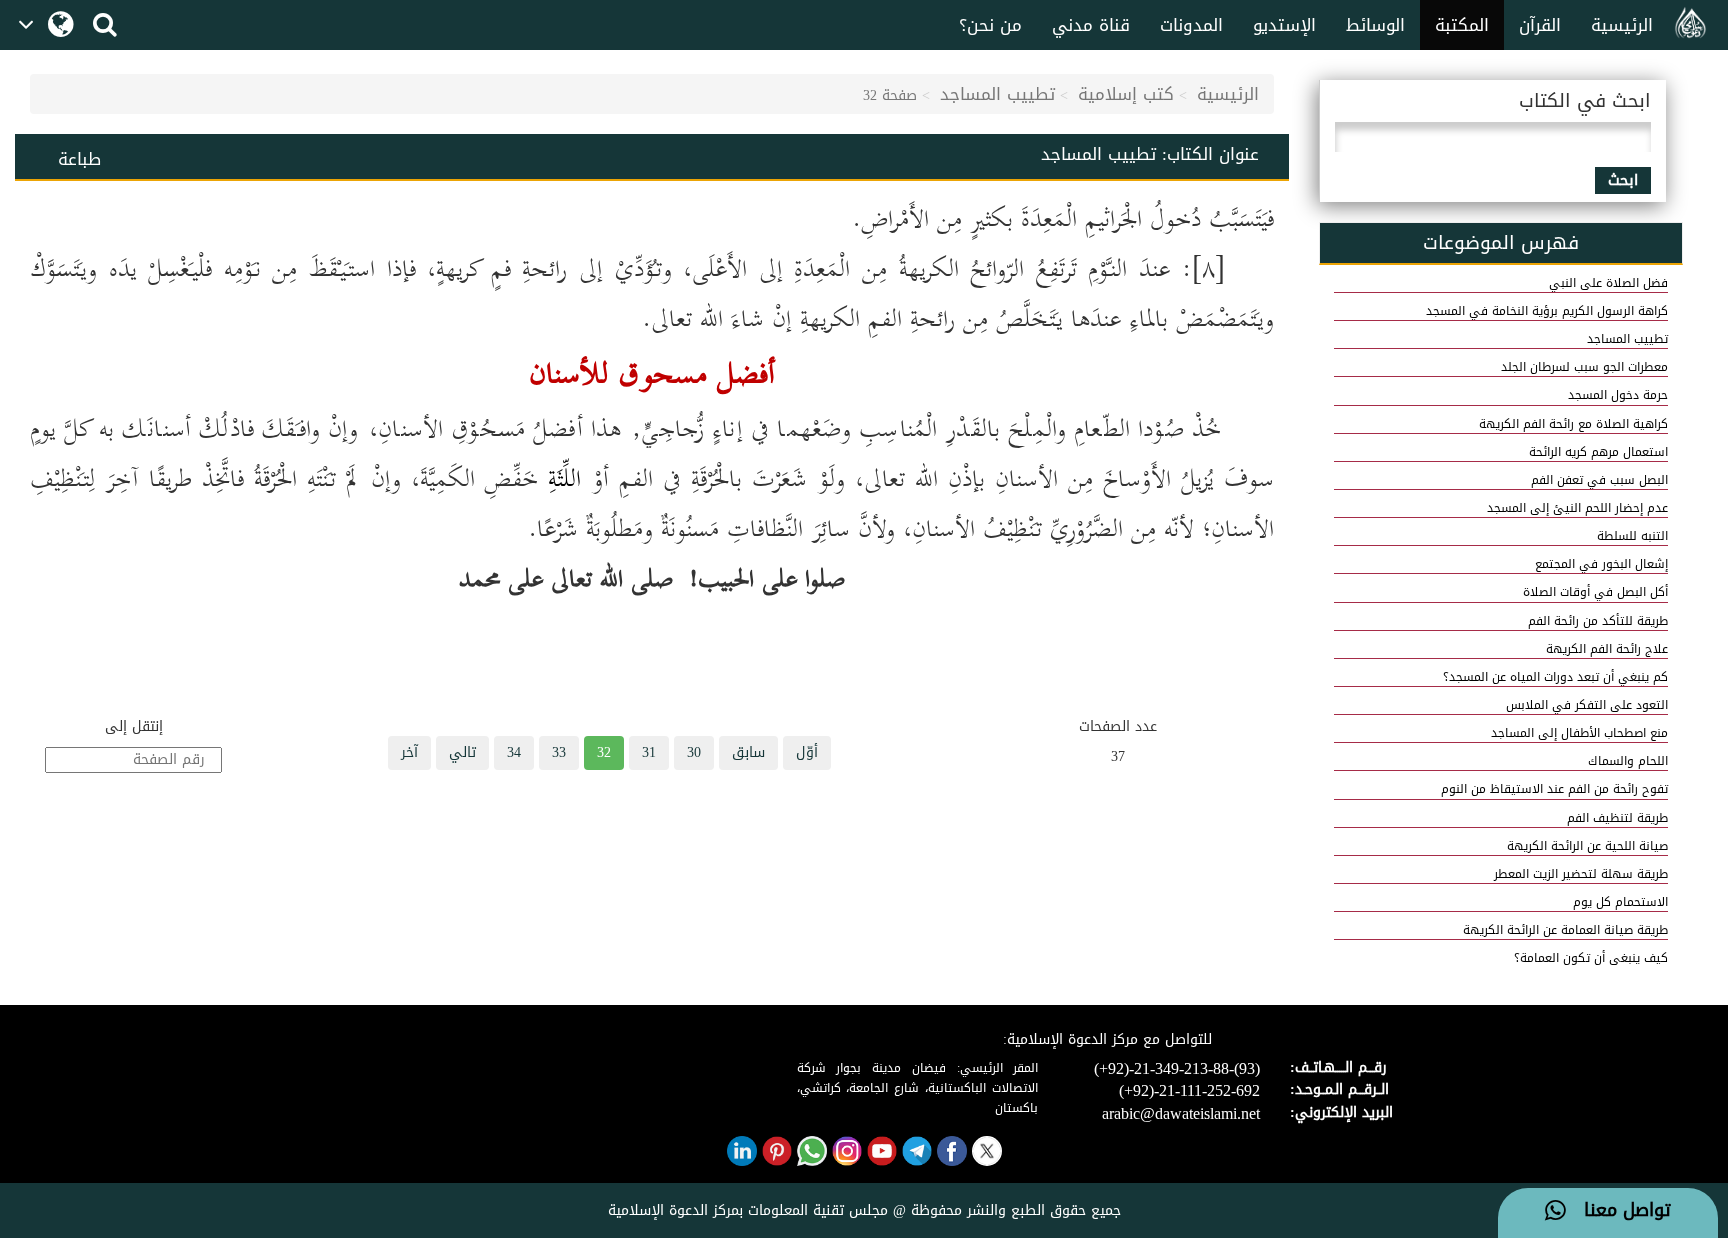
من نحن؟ (990, 25)
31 (649, 752)
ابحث (1623, 180)
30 (694, 752)
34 (514, 752)
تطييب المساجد (997, 94)
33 (559, 752)
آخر (409, 752)
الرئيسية (1622, 25)
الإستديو (1284, 25)
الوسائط (1375, 25)
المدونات (1191, 25)
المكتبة (1462, 25)
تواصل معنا (1618, 1211)
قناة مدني (1091, 25)
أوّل (807, 752)
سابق (748, 752)
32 (604, 752)
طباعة (79, 159)
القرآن (1540, 25)
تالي (462, 752)
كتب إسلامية (1126, 94)
